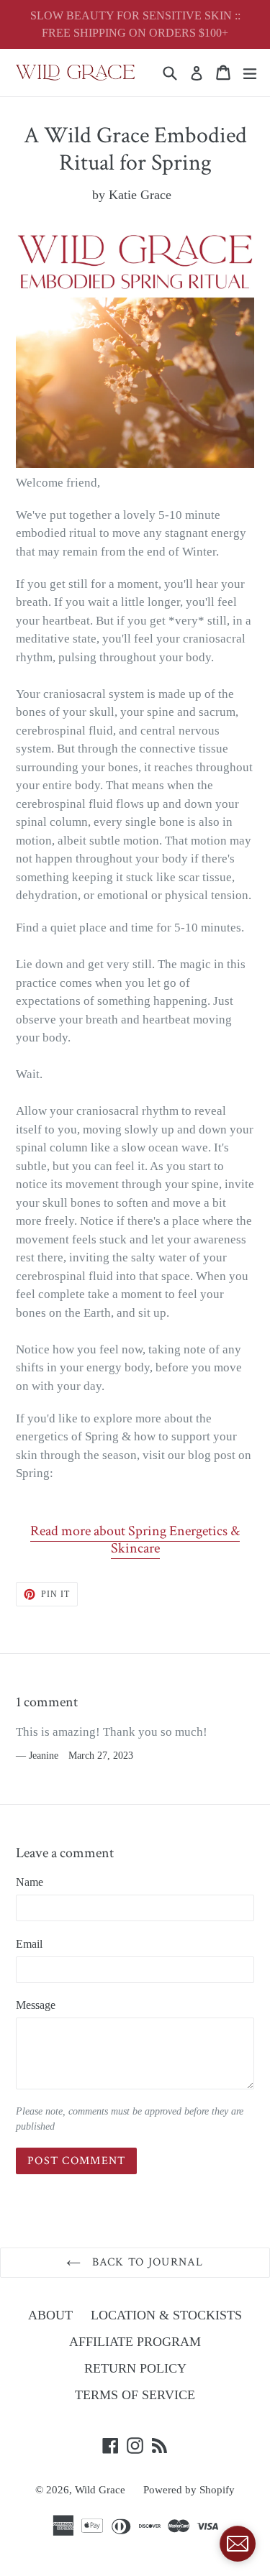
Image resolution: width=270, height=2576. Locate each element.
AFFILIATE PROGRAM (135, 2342)
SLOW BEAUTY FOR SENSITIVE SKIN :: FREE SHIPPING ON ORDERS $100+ (135, 24)
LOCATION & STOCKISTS (166, 2315)
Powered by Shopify (189, 2490)
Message (36, 2005)
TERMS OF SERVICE (135, 2395)
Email (29, 1944)
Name (30, 1882)
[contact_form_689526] (238, 2544)
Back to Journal (145, 2262)
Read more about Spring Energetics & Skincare (135, 1540)
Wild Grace (100, 2490)
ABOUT (50, 2315)
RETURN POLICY (135, 2368)
